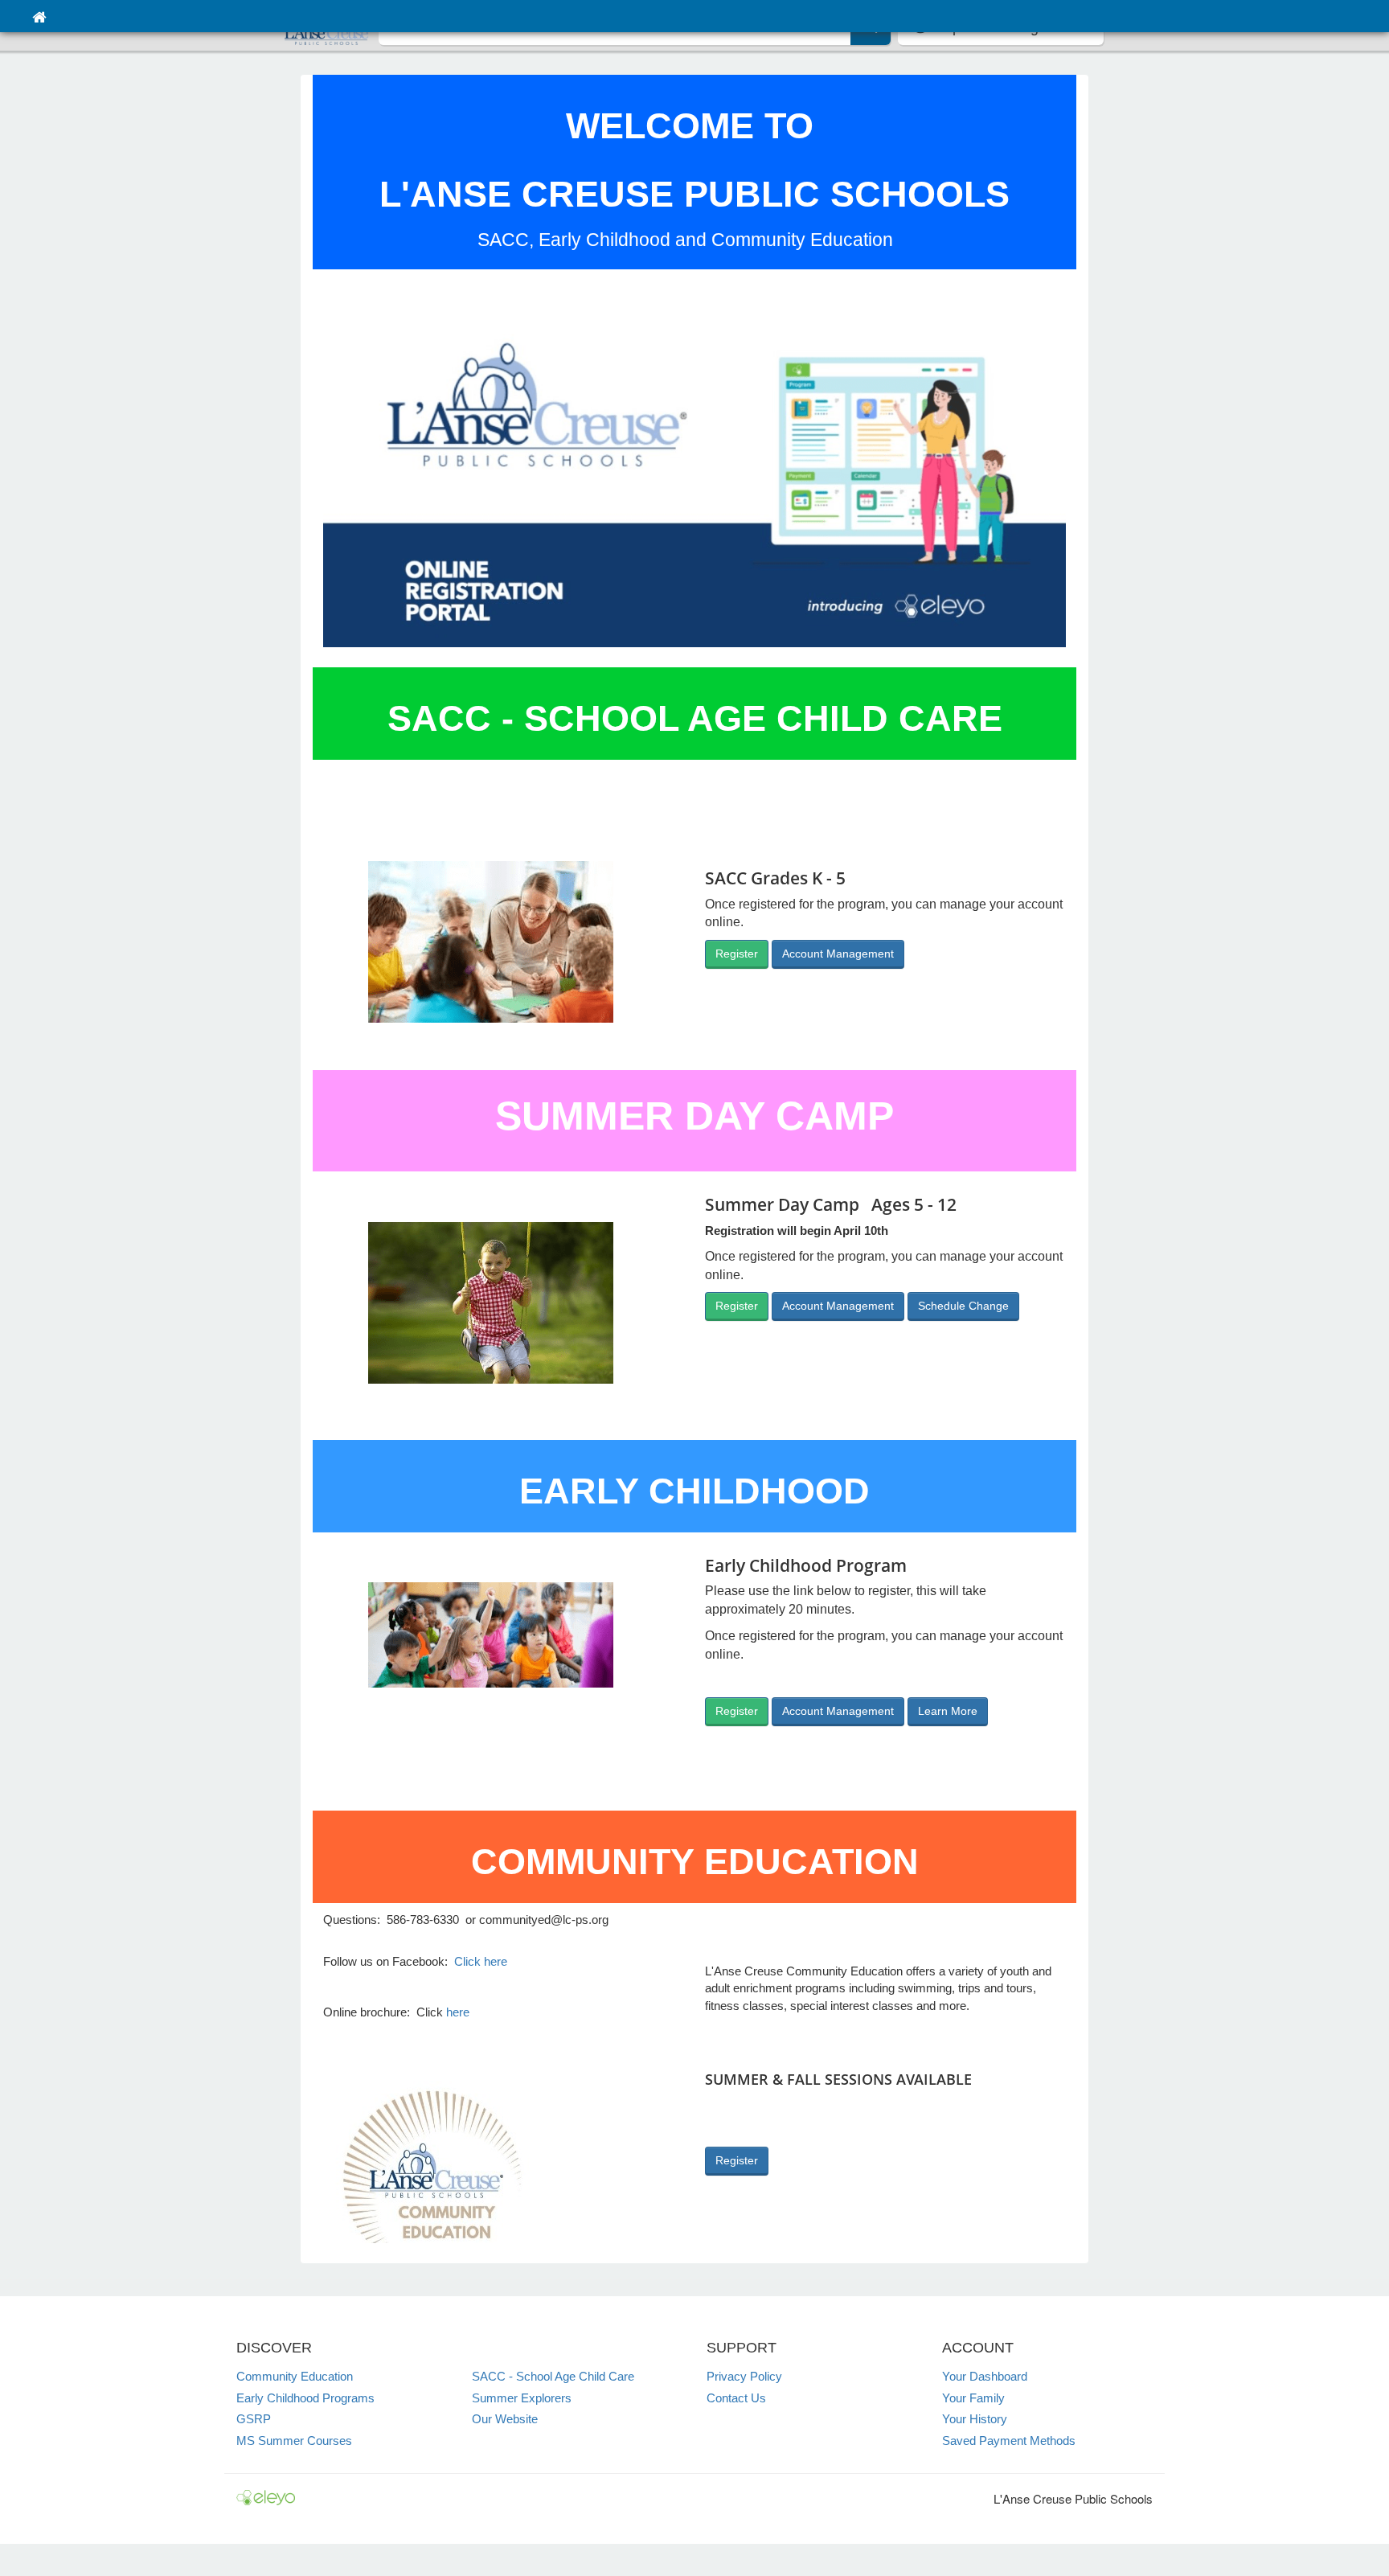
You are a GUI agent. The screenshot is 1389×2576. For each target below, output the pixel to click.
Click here (481, 1961)
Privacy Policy (744, 2376)
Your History (975, 2419)
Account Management (838, 954)
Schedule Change (963, 1306)
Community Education (295, 2376)
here (458, 2012)
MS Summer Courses (294, 2441)
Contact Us (736, 2398)
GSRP (254, 2419)
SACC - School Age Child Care (553, 2376)
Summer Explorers (522, 2398)
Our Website (505, 2419)
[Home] (39, 16)
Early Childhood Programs (305, 2398)
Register (737, 954)
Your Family (973, 2398)
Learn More (948, 1711)
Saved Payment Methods (1009, 2441)
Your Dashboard (985, 2376)
